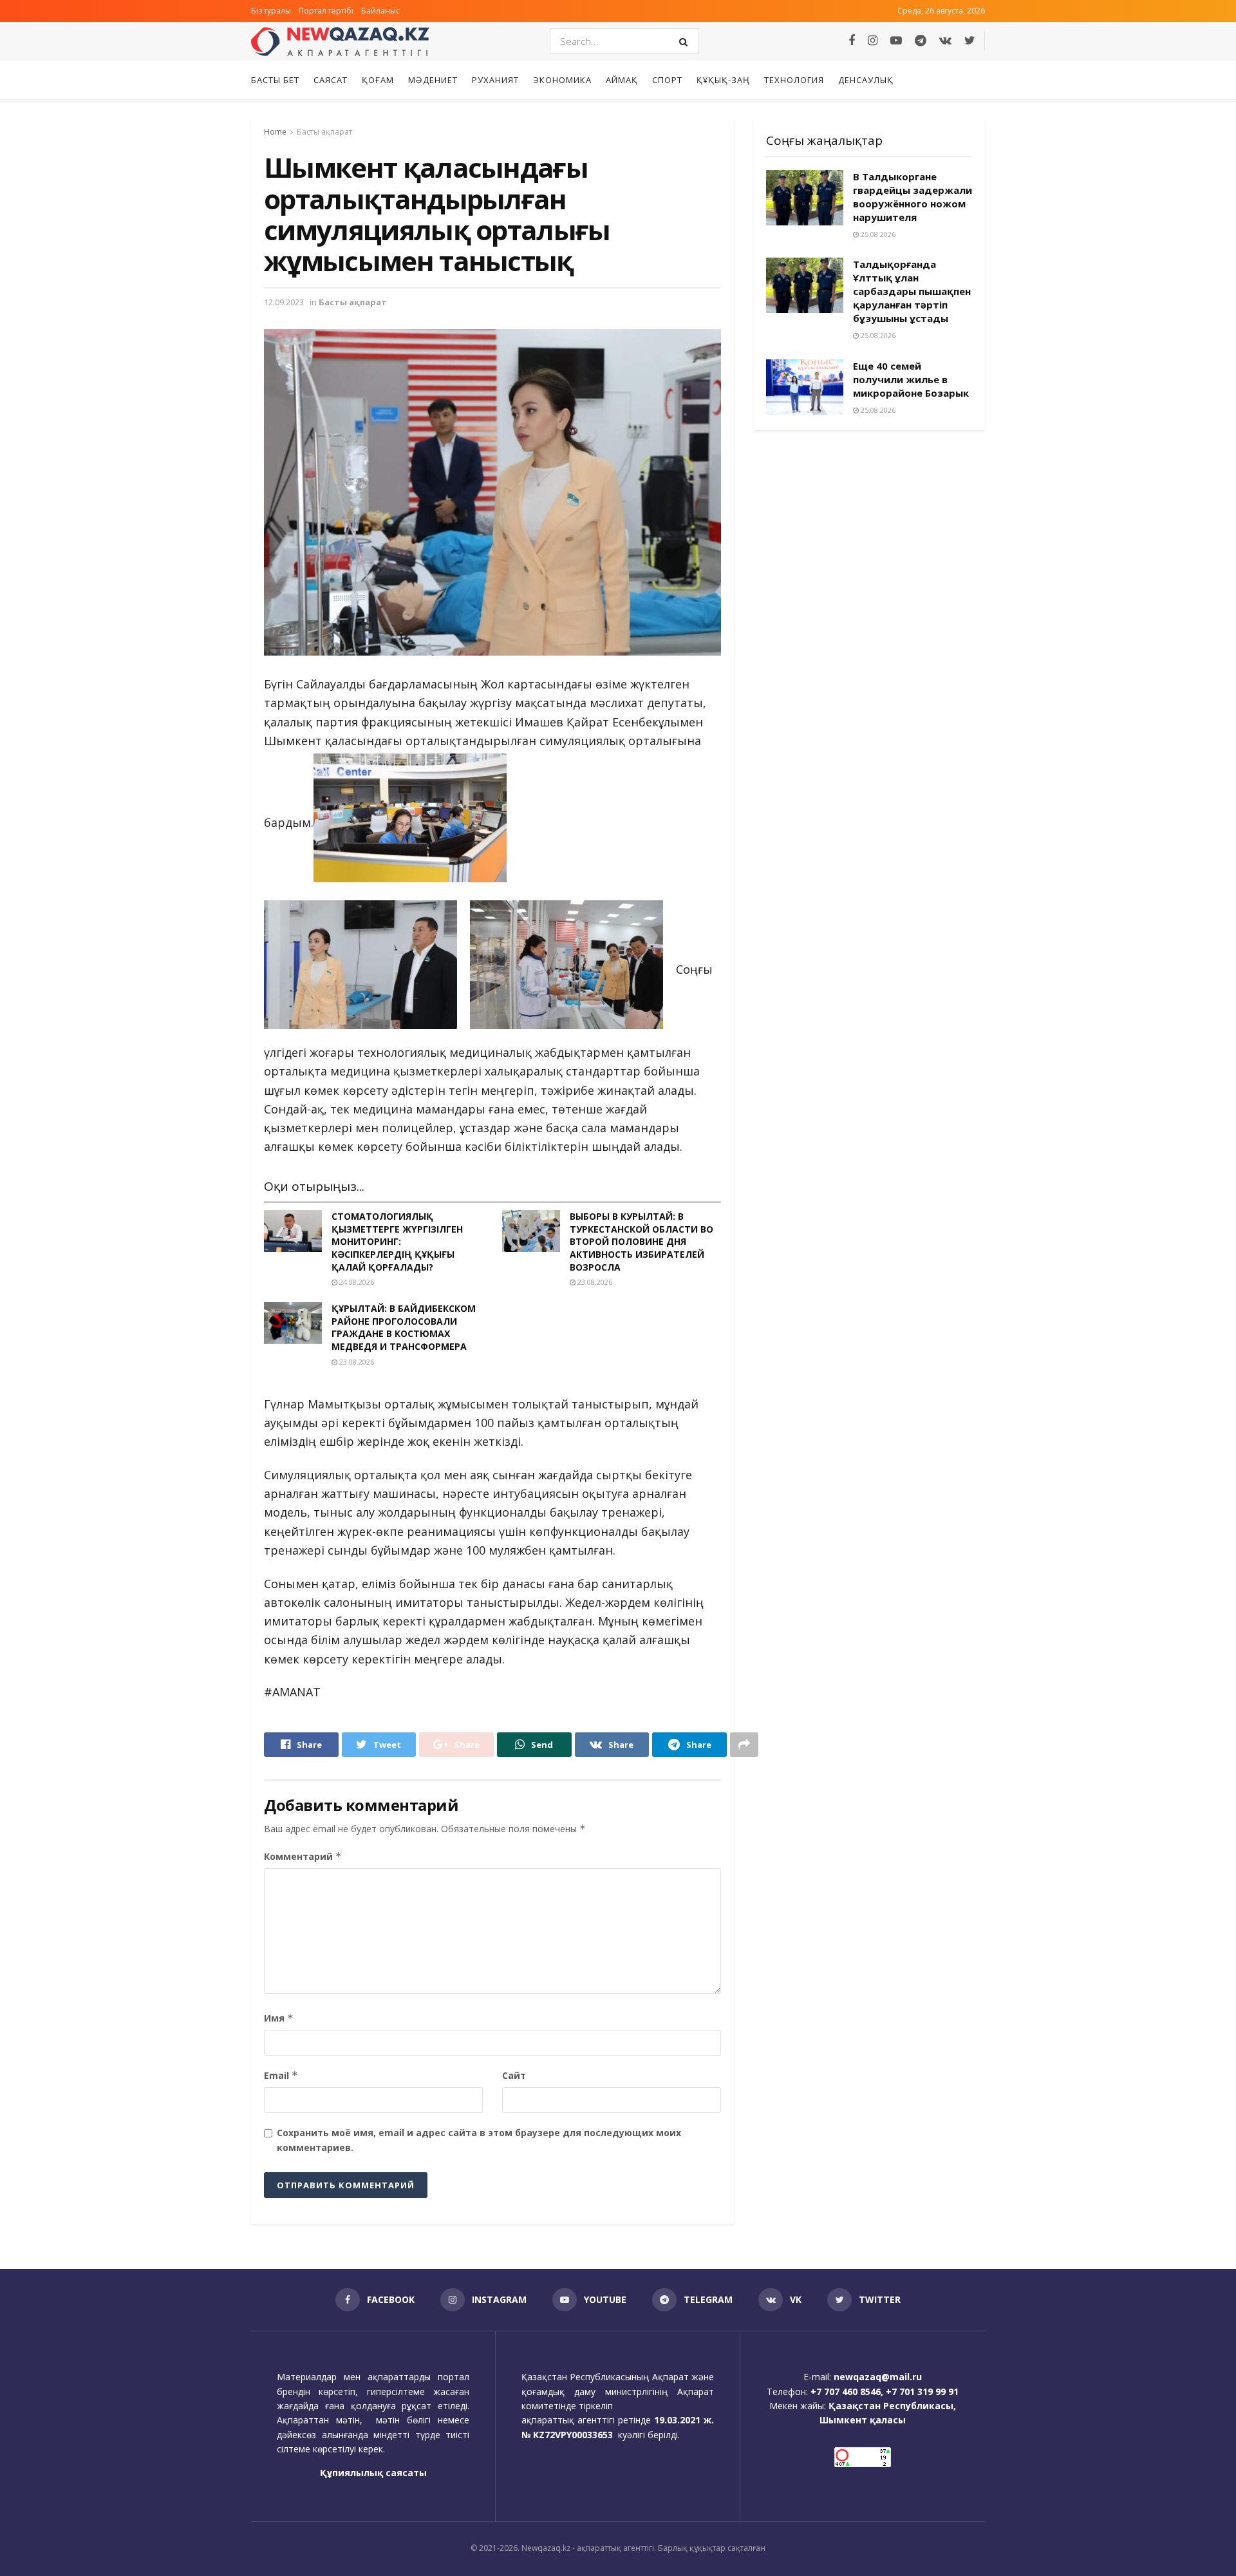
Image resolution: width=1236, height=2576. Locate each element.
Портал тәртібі (326, 11)
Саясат (331, 80)
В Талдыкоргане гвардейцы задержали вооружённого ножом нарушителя (913, 197)
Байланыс (380, 11)
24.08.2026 (356, 1282)
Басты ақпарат (324, 132)
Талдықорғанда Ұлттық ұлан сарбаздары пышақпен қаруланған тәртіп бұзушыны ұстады (912, 291)
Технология (794, 80)
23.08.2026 (594, 1282)
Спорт (667, 80)
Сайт (514, 2075)
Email (281, 2075)
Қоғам (378, 80)
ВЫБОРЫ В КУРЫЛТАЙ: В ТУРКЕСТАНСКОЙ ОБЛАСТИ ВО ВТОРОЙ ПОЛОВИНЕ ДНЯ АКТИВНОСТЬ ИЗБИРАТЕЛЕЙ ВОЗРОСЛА (641, 1241)
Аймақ (622, 80)
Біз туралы (271, 11)
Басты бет (275, 80)
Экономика (562, 80)
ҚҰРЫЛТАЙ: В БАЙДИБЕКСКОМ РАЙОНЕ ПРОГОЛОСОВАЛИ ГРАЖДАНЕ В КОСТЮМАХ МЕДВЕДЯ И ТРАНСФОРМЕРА (404, 1327)
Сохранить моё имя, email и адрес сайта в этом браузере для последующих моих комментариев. (479, 2140)
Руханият (495, 80)
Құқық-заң (723, 80)
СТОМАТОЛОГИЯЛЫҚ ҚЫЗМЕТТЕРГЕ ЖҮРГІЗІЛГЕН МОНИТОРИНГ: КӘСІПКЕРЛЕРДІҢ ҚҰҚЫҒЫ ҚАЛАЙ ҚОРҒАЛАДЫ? (397, 1241)
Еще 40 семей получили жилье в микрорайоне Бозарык (911, 379)
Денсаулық (866, 80)
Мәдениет (433, 80)
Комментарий (303, 1856)
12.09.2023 (284, 302)
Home (275, 132)
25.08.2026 (877, 234)
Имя (279, 2018)
